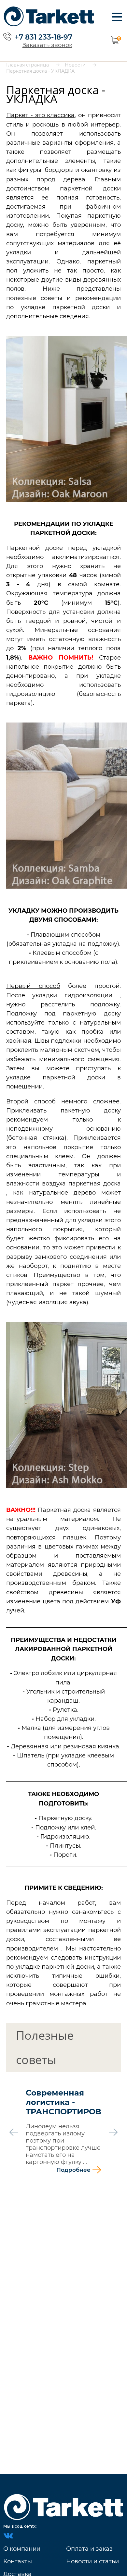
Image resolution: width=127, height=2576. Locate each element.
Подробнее (73, 2170)
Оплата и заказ (89, 2549)
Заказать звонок (47, 45)
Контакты (18, 2561)
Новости (76, 65)
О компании (22, 2549)
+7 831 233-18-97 (43, 37)
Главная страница (28, 65)
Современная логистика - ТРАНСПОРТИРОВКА (63, 2102)
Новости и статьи (92, 2561)
